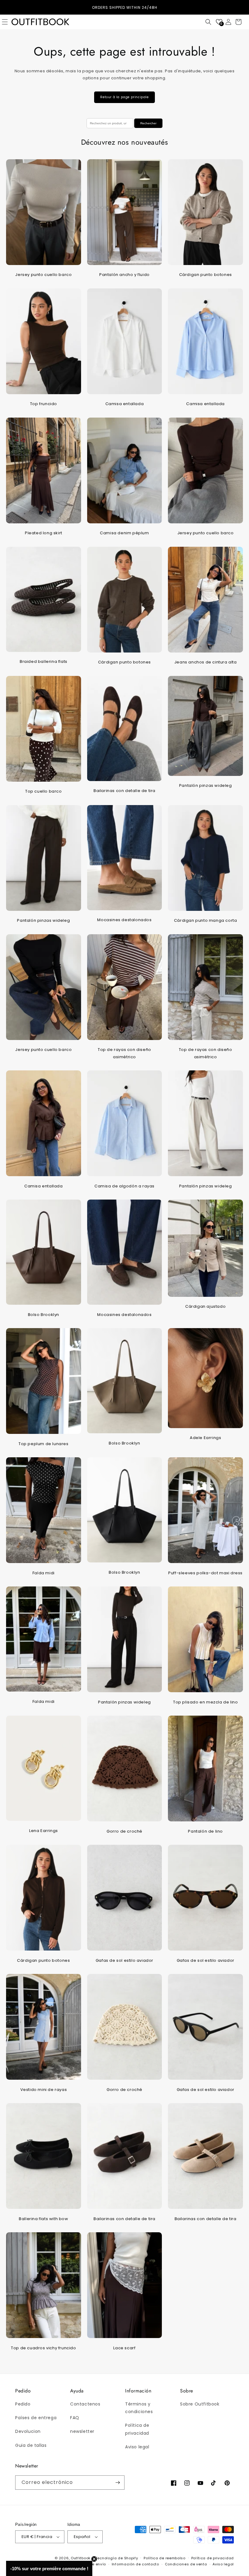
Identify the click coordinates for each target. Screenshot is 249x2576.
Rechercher (148, 123)
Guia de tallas (31, 2445)
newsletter (82, 2431)
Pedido (23, 2404)
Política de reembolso (165, 2558)
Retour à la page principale (124, 97)
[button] (208, 22)
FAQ (75, 2418)
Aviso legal (137, 2447)
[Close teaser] (94, 2559)
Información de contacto (135, 2564)
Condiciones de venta (186, 2564)
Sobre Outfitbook (200, 2404)
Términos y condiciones (139, 2408)
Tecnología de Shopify (117, 2558)
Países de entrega (36, 2418)
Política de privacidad (137, 2429)
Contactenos (85, 2404)
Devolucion (28, 2431)
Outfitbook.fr (82, 2558)
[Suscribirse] (118, 2483)
